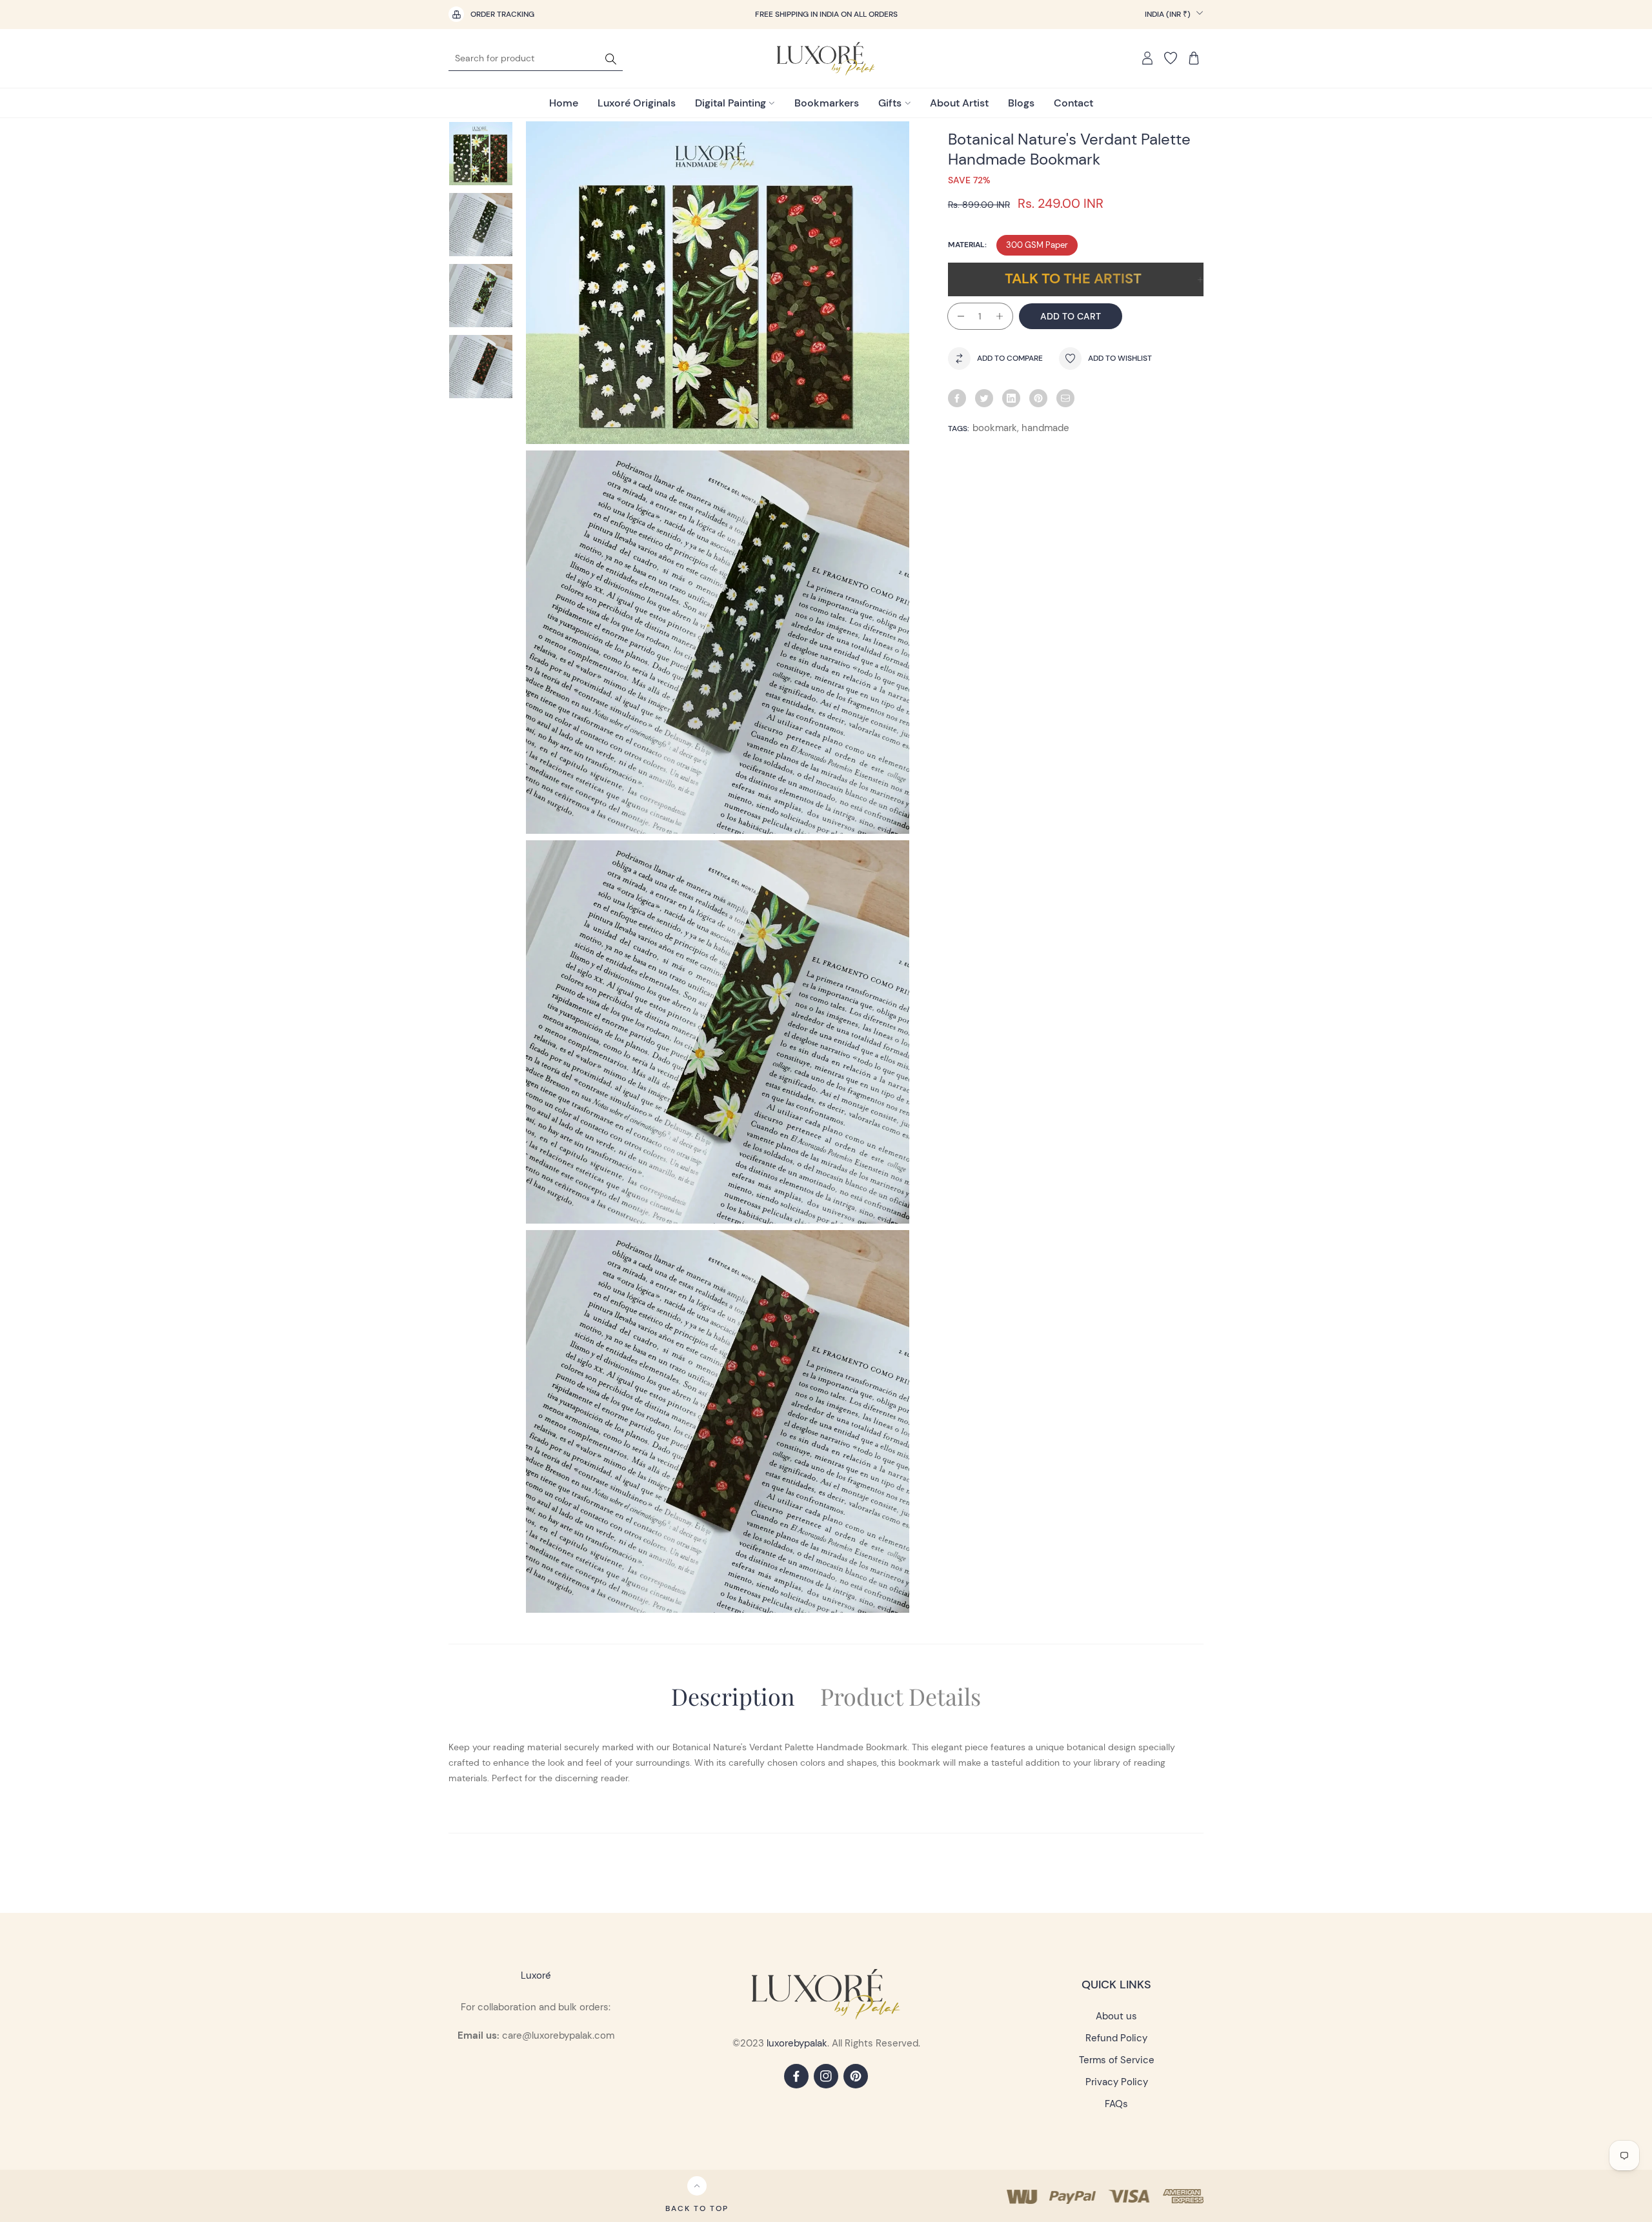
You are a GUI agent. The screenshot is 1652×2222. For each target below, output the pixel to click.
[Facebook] (957, 398)
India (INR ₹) (1169, 14)
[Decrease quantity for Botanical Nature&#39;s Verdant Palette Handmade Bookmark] (956, 316)
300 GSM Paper (1037, 245)
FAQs (1116, 2104)
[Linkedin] (1011, 398)
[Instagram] (826, 2076)
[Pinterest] (1038, 398)
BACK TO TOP (697, 2208)
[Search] (611, 58)
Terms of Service (1117, 2060)
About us (1116, 2016)
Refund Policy (1116, 2038)
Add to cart (1071, 316)
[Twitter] (984, 398)
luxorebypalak (797, 2043)
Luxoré (536, 1975)
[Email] (1065, 398)
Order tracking (502, 14)
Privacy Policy (1117, 2082)
